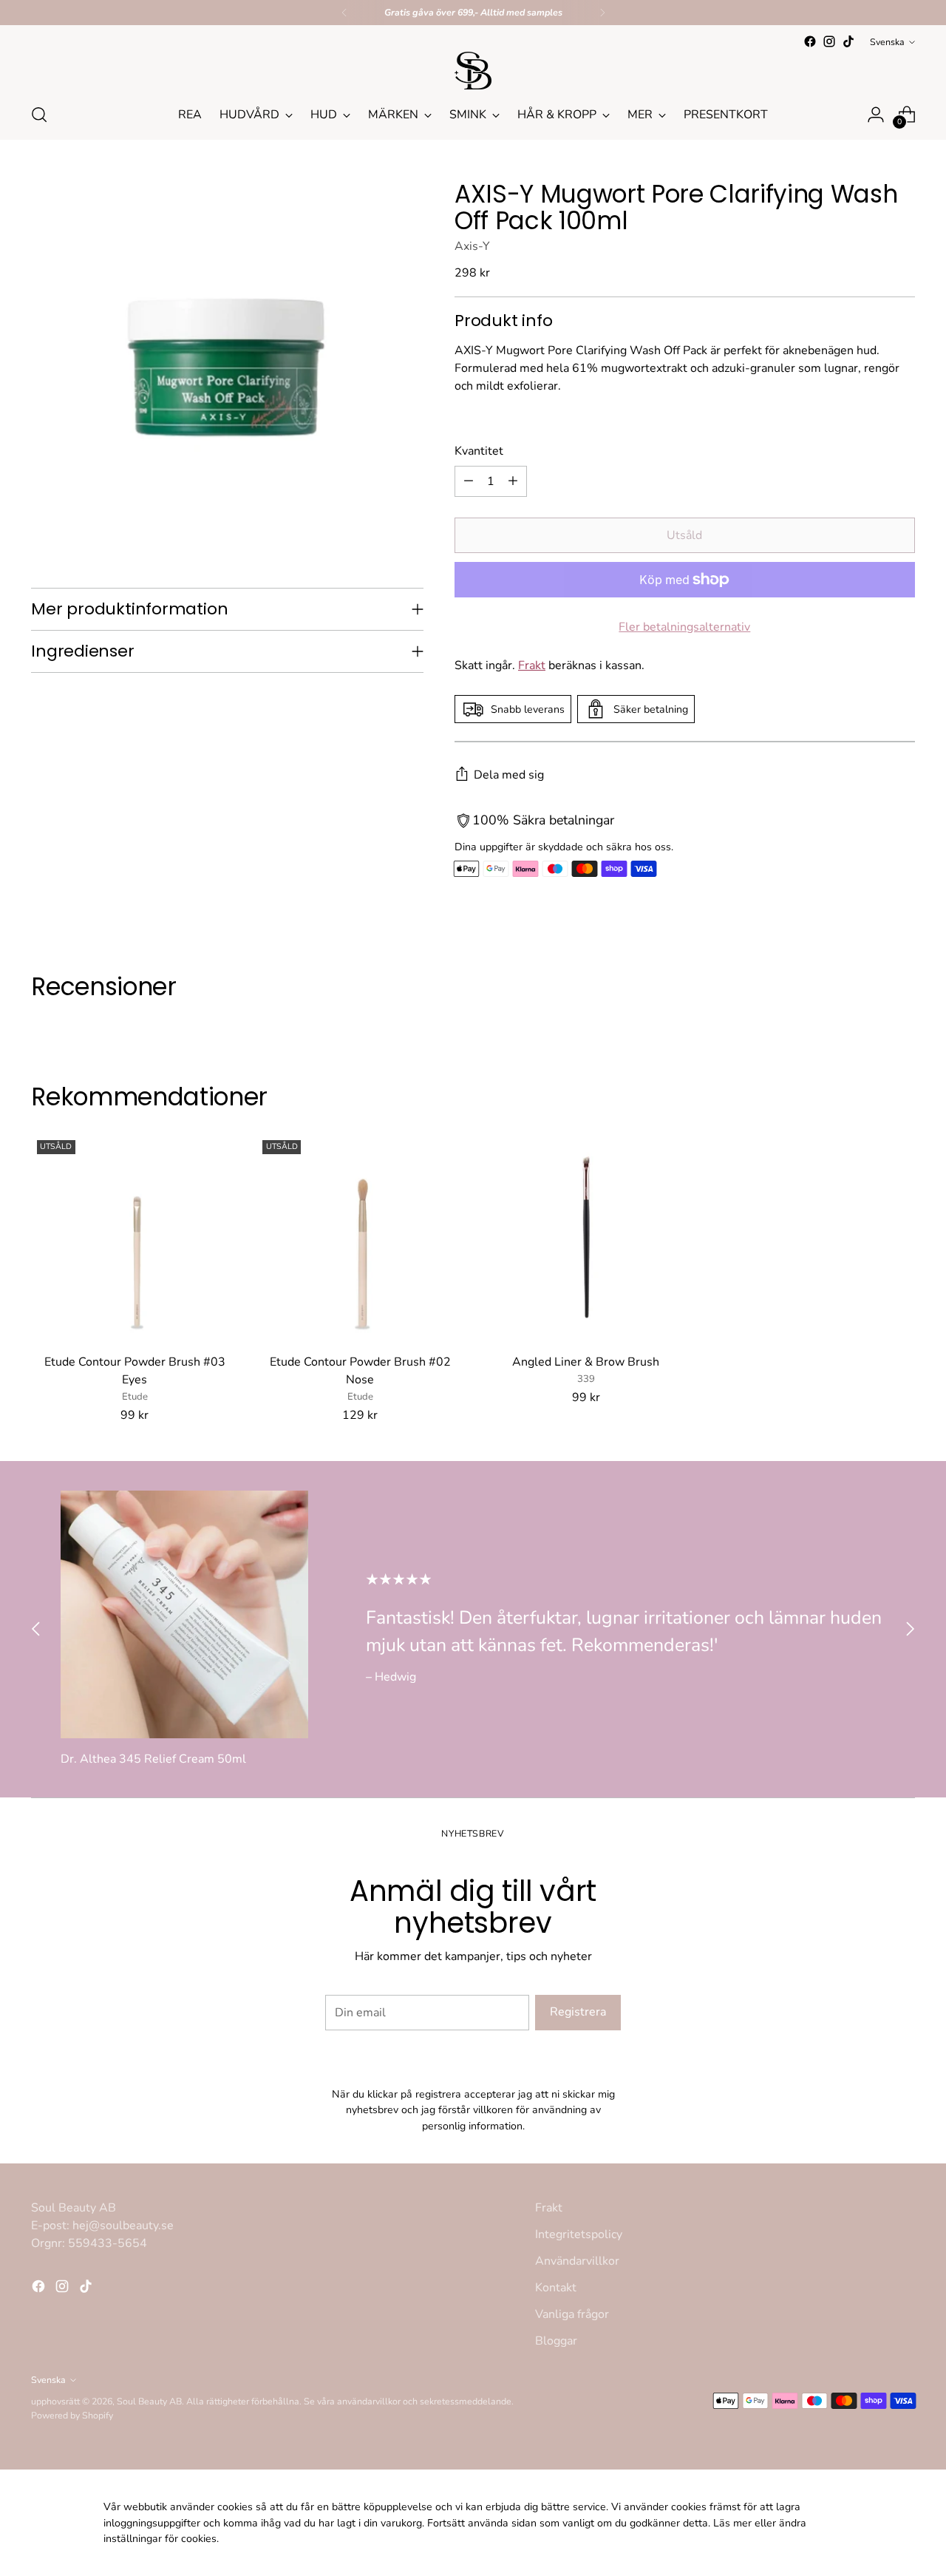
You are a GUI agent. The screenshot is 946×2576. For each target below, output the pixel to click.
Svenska (887, 42)
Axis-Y (472, 246)
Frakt (532, 665)
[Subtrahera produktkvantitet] (469, 481)
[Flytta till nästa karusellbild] (910, 1629)
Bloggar (556, 2341)
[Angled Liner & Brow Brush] (586, 1238)
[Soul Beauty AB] (473, 71)
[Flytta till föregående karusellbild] (36, 1629)
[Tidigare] (344, 13)
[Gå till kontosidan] (876, 115)
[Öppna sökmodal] (39, 115)
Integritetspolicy (579, 2234)
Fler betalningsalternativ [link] (684, 627)
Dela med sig (509, 775)
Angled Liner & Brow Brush (586, 1362)
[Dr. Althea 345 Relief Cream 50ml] (184, 1614)
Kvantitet (479, 451)
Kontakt (556, 2288)
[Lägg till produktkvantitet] (513, 481)
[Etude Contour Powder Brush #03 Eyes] (135, 1238)
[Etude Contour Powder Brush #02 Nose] (360, 1238)
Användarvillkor (577, 2261)
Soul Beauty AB (149, 2401)
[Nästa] (602, 13)
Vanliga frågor (572, 2314)
